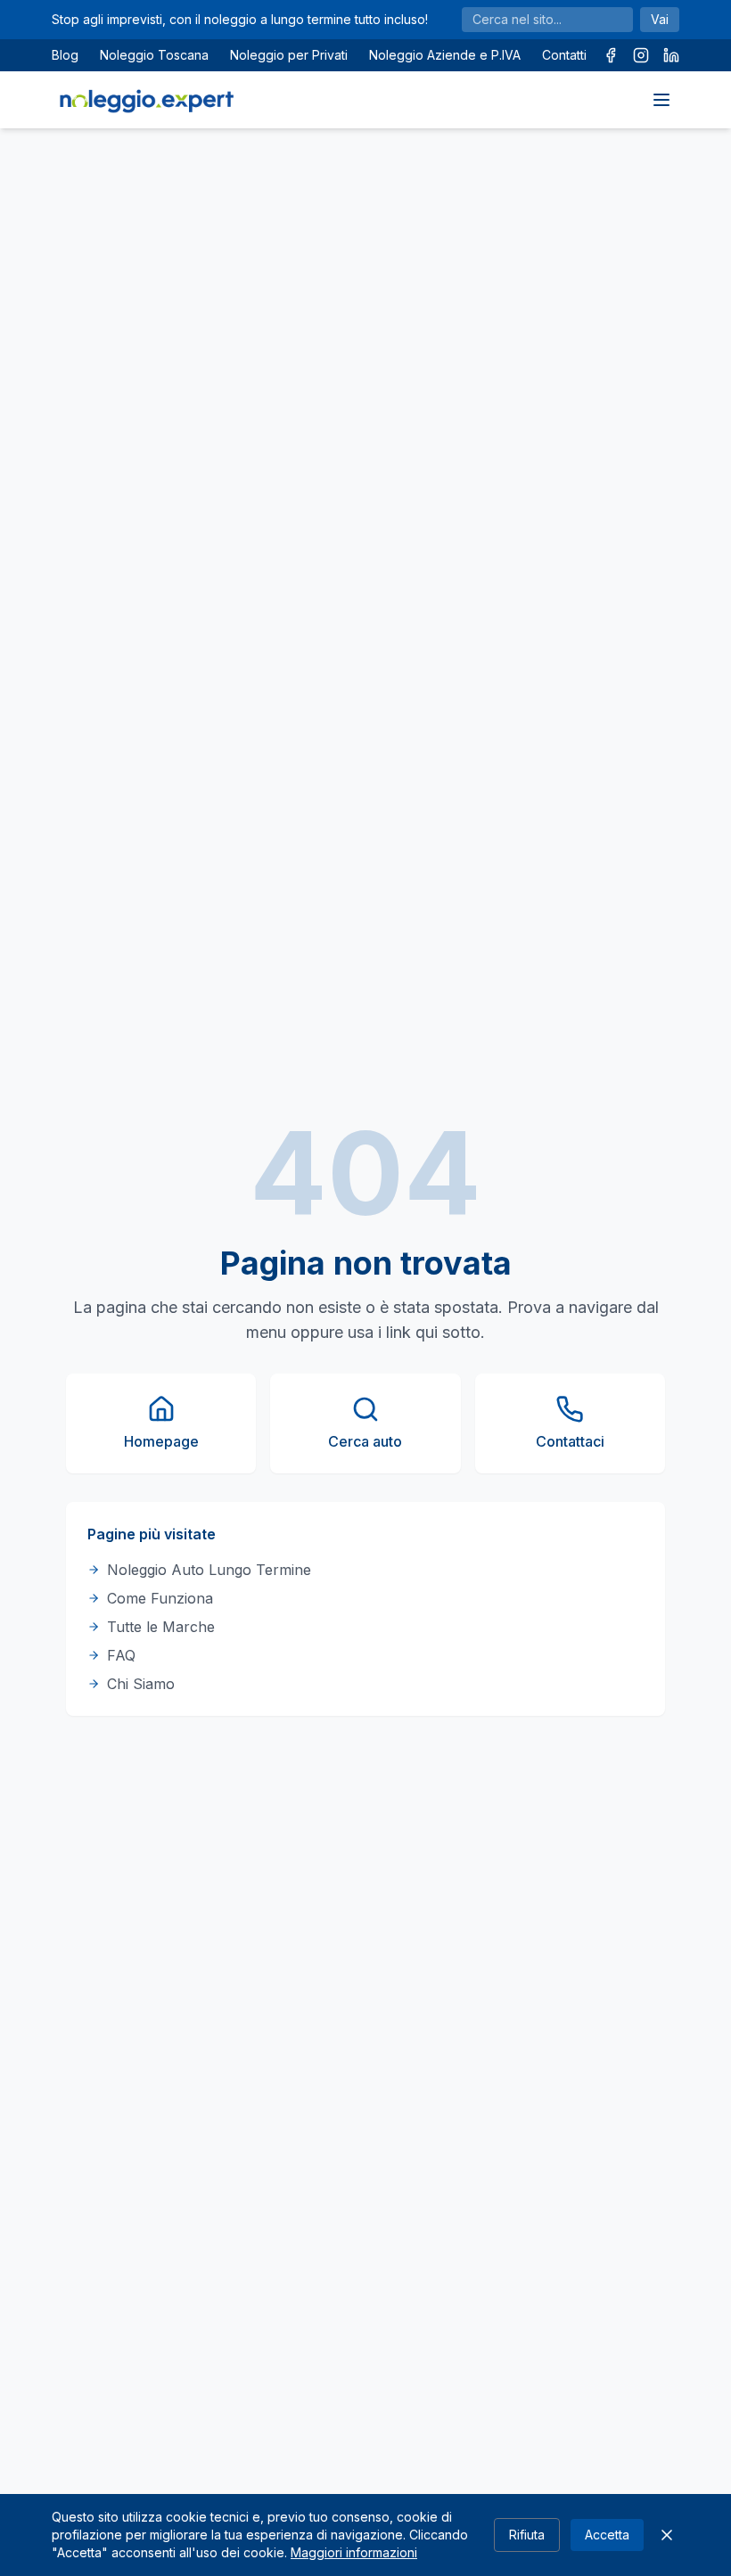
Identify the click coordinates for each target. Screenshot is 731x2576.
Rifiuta (527, 2535)
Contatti (564, 55)
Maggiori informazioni (354, 2552)
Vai (660, 19)
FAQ (121, 1655)
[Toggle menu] (661, 100)
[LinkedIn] (671, 55)
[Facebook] (611, 55)
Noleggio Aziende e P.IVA (445, 55)
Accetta (607, 2535)
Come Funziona (160, 1598)
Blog (65, 55)
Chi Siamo (141, 1684)
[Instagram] (641, 55)
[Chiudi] (667, 2535)
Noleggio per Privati (289, 55)
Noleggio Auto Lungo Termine (209, 1570)
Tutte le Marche (161, 1627)
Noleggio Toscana (154, 55)
